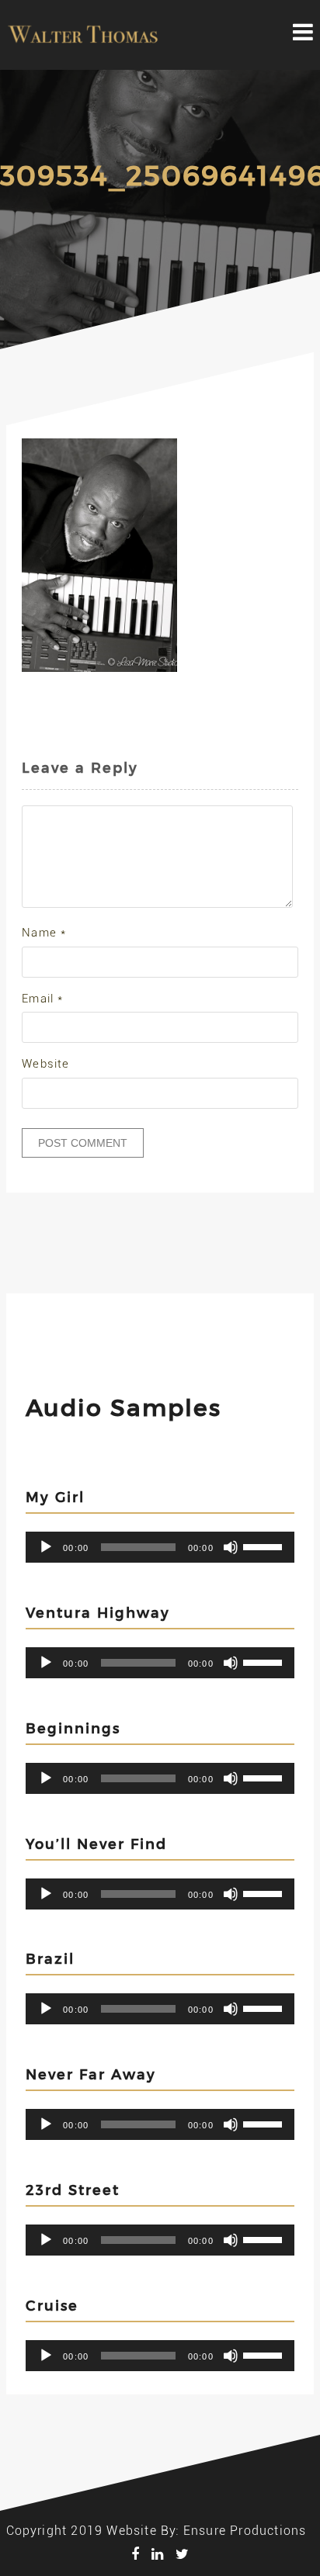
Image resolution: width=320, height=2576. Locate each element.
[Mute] (231, 1547)
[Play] (46, 1547)
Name (44, 933)
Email (42, 999)
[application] (160, 1547)
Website (45, 1064)
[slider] (265, 1546)
